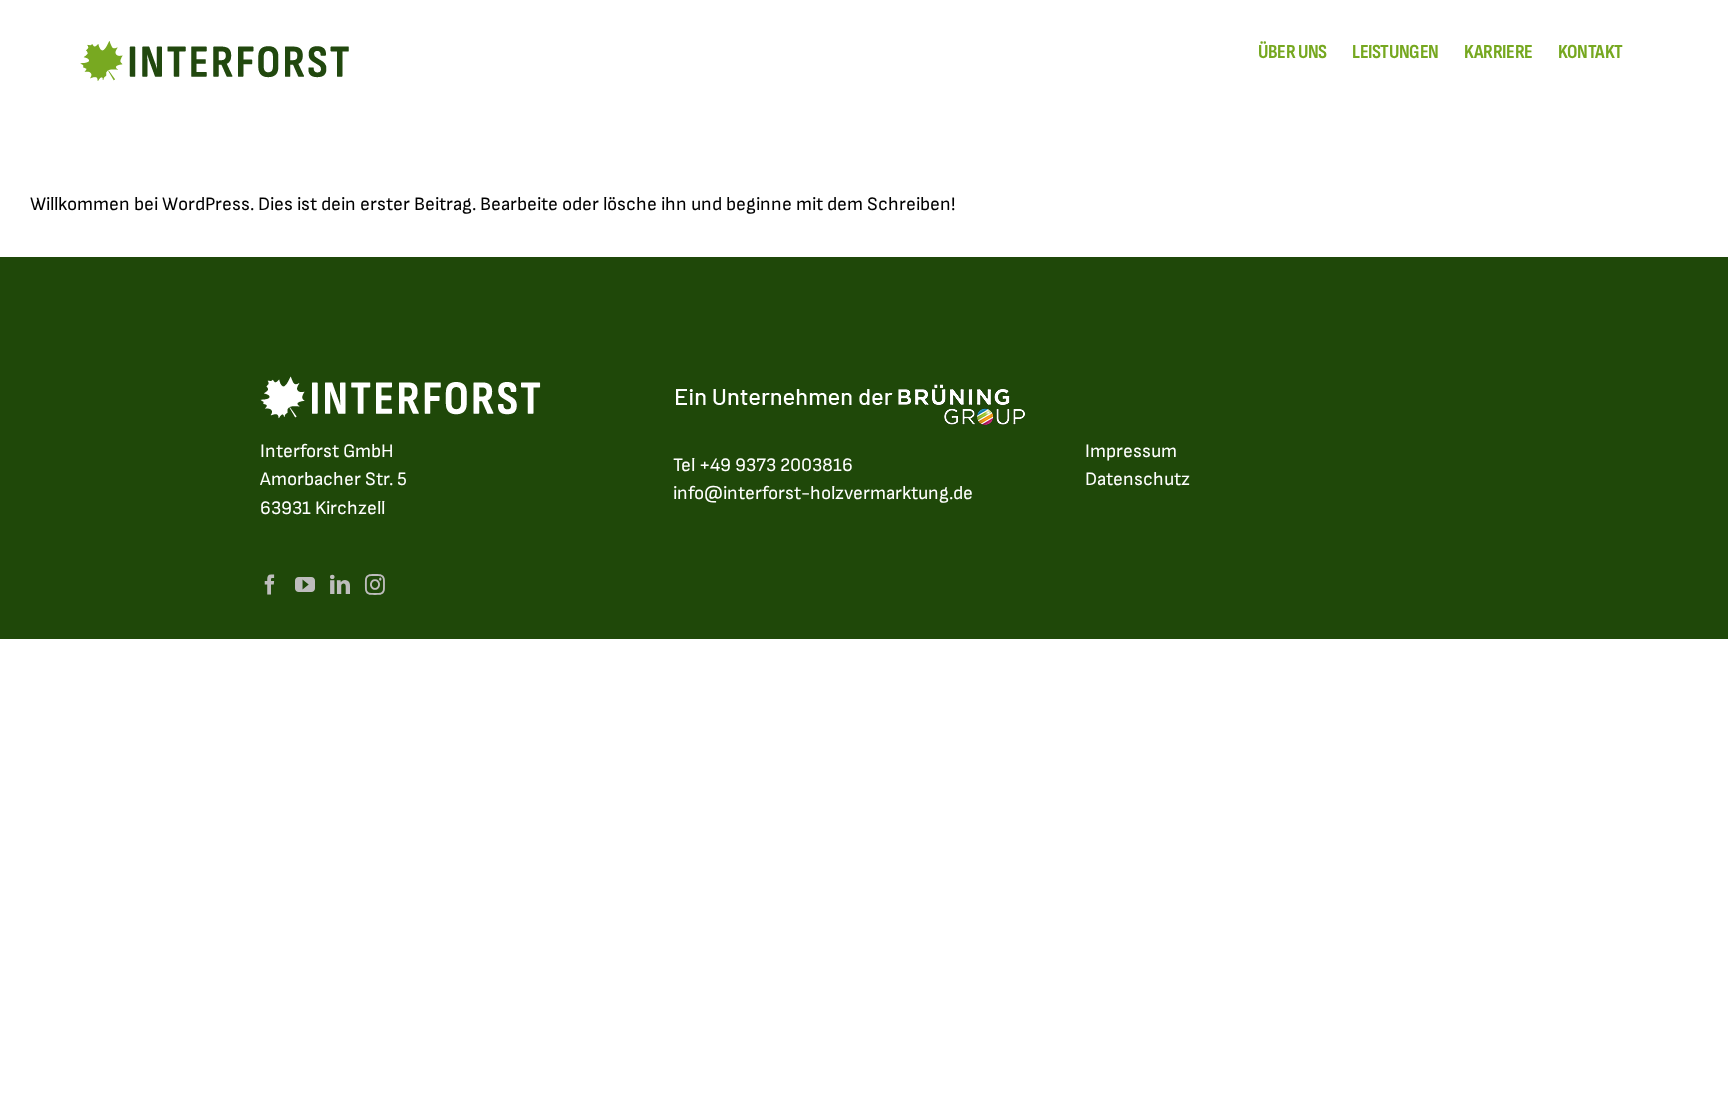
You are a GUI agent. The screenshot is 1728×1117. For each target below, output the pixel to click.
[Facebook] (270, 585)
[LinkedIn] (340, 585)
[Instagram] (375, 585)
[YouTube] (305, 585)
